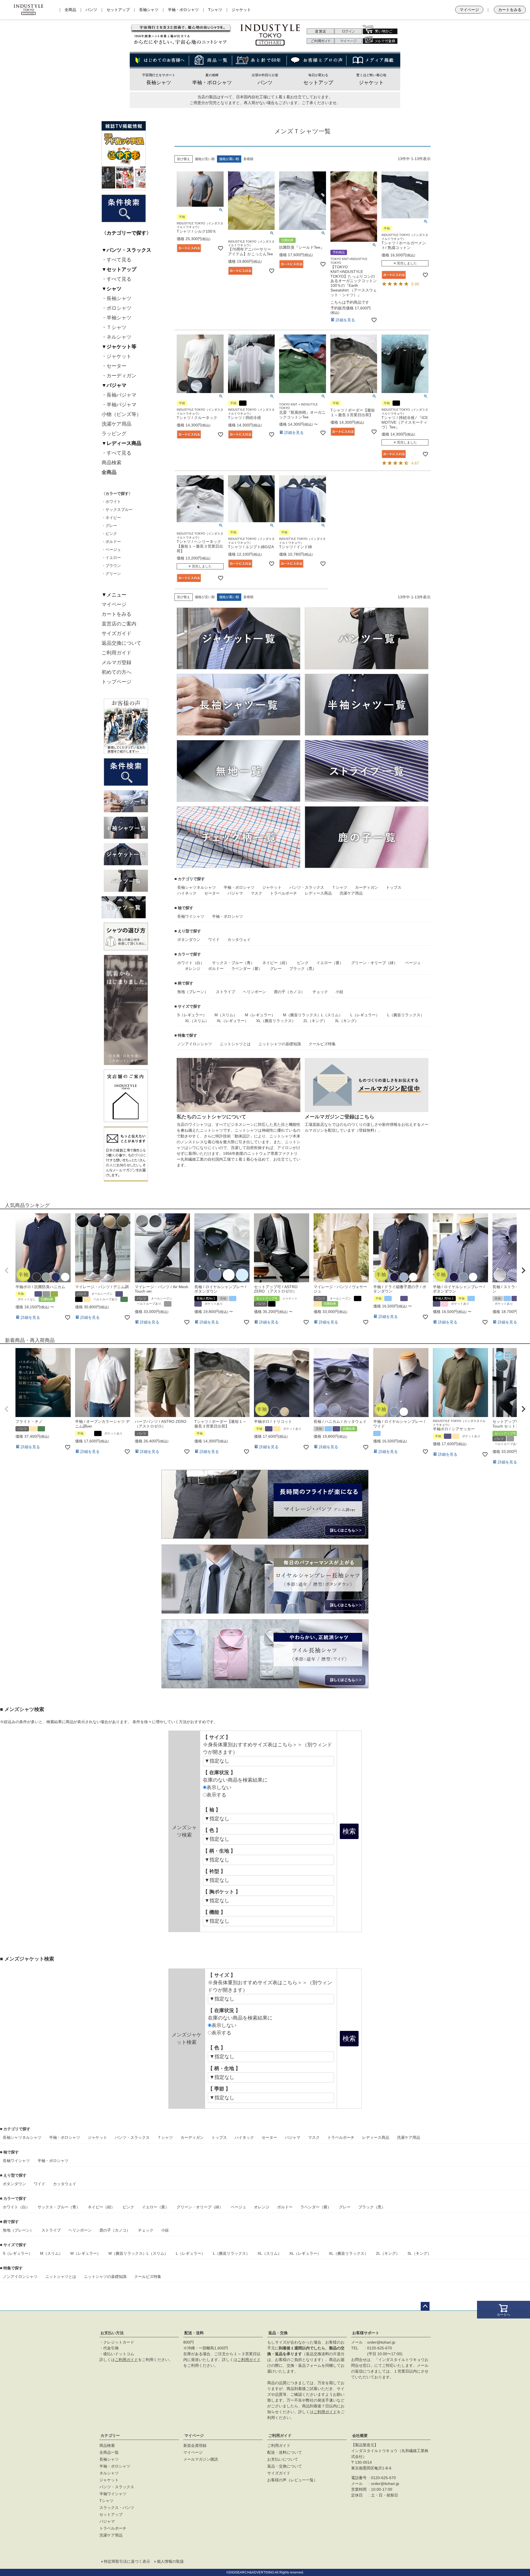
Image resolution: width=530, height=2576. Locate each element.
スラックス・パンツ (117, 2508)
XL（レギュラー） (233, 1021)
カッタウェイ (239, 940)
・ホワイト (111, 502)
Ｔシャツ (340, 887)
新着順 (248, 159)
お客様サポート (366, 2333)
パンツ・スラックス (307, 887)
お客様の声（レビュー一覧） (292, 2480)
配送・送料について (285, 2452)
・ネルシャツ (116, 337)
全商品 (70, 10)
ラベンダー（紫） (247, 969)
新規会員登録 (195, 2445)
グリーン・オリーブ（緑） (374, 963)
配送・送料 (194, 2333)
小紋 (340, 992)
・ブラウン (111, 566)
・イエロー (111, 558)
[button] (7, 1270)
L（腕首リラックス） (406, 1015)
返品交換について (121, 643)
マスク (256, 893)
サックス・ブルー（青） (233, 963)
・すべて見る (116, 260)
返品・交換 (278, 2333)
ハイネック (187, 893)
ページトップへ (425, 2306)
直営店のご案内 (119, 624)
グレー (276, 969)
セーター (212, 893)
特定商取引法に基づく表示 (127, 2561)
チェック (320, 992)
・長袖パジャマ (119, 395)
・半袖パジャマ (119, 405)
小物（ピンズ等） (121, 414)
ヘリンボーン (255, 992)
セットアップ (118, 10)
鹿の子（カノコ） (289, 992)
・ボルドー (111, 542)
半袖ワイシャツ (113, 2494)
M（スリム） (226, 1015)
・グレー (109, 526)
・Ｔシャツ (114, 327)
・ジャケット (116, 356)
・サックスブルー (117, 510)
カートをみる (510, 10)
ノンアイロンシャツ (195, 1044)
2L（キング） (315, 1021)
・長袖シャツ (116, 298)
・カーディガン (119, 376)
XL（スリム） (197, 1021)
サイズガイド (116, 633)
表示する (216, 1795)
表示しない (219, 1787)
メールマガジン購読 (201, 2459)
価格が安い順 (205, 159)
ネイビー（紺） (276, 963)
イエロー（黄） (330, 963)
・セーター (114, 366)
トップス (394, 887)
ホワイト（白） (191, 963)
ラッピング (114, 434)
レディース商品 (318, 893)
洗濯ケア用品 (116, 424)
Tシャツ (215, 10)
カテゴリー (110, 2436)
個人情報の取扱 (170, 2561)
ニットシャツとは (235, 1044)
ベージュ (413, 963)
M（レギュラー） (260, 1015)
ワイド (214, 940)
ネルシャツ (206, 887)
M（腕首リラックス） (302, 1015)
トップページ (116, 682)
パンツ (91, 10)
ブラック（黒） (303, 969)
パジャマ (235, 893)
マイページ (469, 10)
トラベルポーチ (283, 893)
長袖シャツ (149, 10)
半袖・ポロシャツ (183, 10)
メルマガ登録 (116, 662)
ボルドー (216, 969)
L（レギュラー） (365, 1015)
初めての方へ (116, 672)
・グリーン (111, 574)
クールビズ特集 (322, 1044)
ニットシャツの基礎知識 (280, 1044)
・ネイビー (111, 518)
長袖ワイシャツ (191, 916)
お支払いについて (283, 2459)
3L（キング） (347, 1021)
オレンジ (193, 969)
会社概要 (360, 2436)
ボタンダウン (189, 940)
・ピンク (109, 534)
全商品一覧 (109, 2452)
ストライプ (226, 992)
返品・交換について (285, 2466)
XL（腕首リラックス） (276, 1021)
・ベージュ (111, 550)
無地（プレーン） (193, 992)
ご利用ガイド (116, 653)
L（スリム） (332, 1015)
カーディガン (367, 887)
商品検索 (112, 463)
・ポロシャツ (116, 308)
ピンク (303, 963)
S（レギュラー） (192, 1015)
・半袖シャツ (116, 318)
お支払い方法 (112, 2333)
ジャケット (241, 10)
